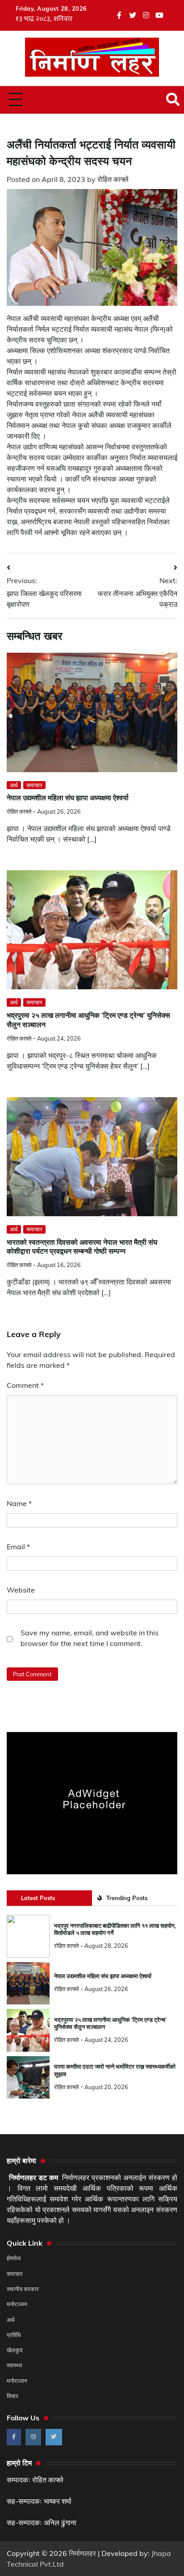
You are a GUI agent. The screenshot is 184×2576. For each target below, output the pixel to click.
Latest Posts (38, 1898)
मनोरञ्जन (17, 2304)
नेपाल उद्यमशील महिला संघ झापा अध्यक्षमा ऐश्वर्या (68, 798)
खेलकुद (15, 2350)
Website (21, 1590)
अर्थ (14, 785)
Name (19, 1503)
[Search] (173, 99)
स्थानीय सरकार (23, 2289)
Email (18, 1547)
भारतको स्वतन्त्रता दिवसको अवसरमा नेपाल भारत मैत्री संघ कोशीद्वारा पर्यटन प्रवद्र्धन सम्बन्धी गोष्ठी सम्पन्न (82, 1247)
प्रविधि (14, 2335)
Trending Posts (127, 1898)
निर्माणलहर (82, 2553)
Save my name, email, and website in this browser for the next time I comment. (90, 1638)
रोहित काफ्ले (113, 179)
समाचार (34, 785)
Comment (25, 1385)
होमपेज (14, 2258)
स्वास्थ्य (14, 2365)
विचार (13, 2396)
